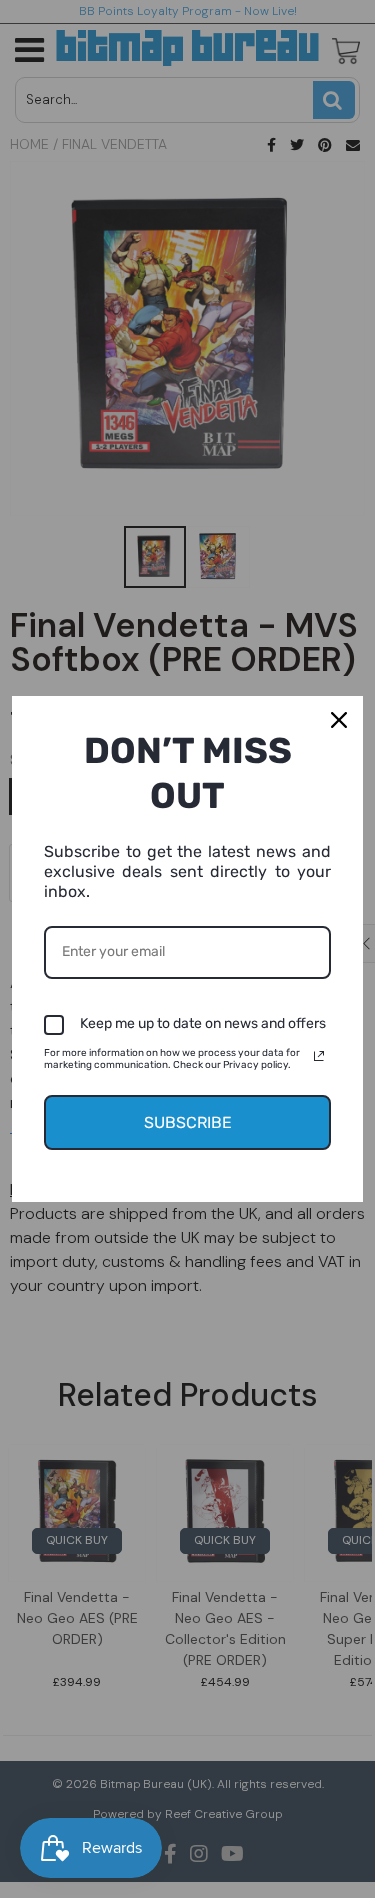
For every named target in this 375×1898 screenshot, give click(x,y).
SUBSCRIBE (188, 1122)
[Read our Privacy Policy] (319, 1056)
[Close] (339, 720)
